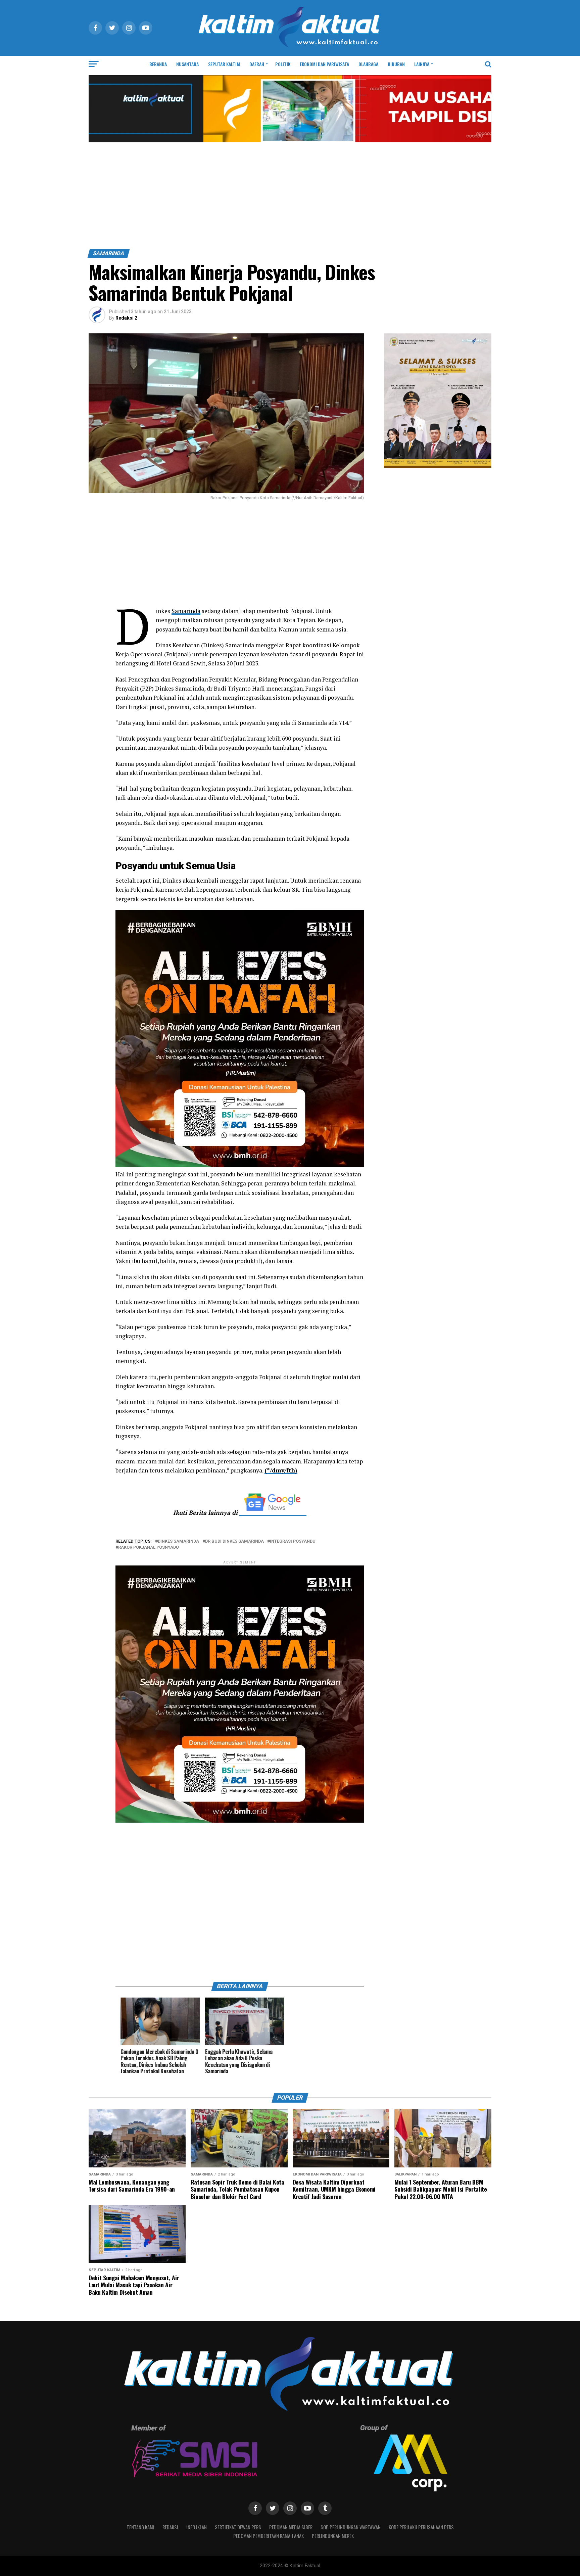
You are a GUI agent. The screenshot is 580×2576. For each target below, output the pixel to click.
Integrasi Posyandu (293, 1541)
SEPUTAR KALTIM (224, 64)
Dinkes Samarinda (178, 1541)
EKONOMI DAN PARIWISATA (324, 64)
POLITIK (283, 64)
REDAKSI (170, 2527)
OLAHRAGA (368, 64)
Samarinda (186, 611)
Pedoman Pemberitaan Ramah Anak (269, 2536)
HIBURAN (396, 64)
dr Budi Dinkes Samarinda (234, 1541)
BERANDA (158, 64)
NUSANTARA (187, 64)
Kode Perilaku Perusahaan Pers (421, 2527)
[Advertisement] (290, 199)
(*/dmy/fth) (281, 1470)
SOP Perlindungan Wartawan (351, 2527)
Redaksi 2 (126, 318)
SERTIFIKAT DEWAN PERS (238, 2527)
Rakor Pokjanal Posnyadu (149, 1548)
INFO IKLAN (197, 2527)
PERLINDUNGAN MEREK (333, 2536)
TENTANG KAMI (140, 2527)
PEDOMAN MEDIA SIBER (291, 2527)
